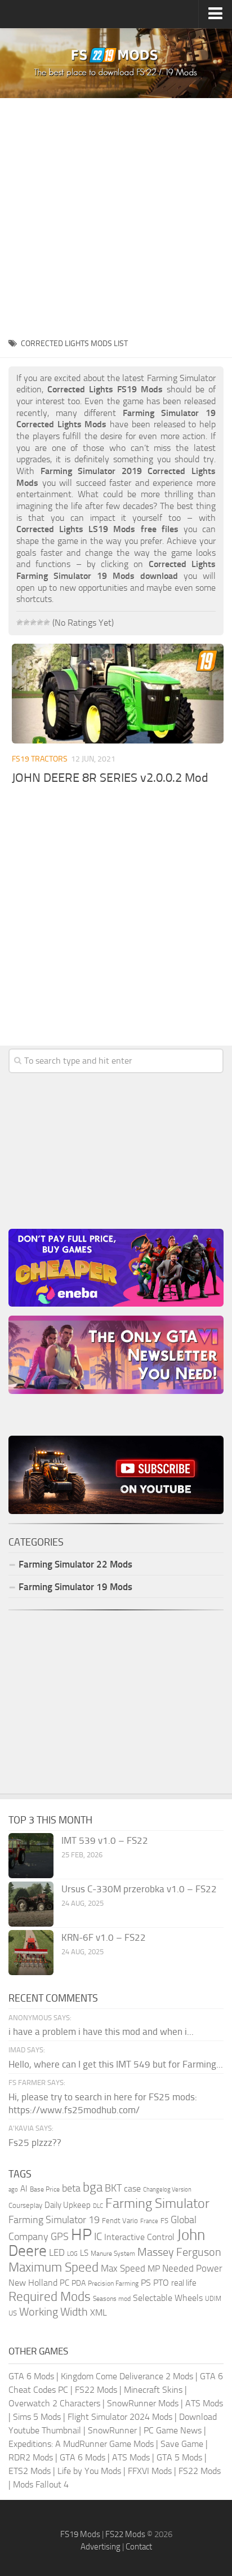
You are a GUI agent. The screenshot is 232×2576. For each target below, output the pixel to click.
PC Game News (173, 2430)
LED (57, 2252)
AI (24, 2189)
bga (93, 2187)
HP (81, 2235)
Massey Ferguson (179, 2252)
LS (84, 2253)
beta (71, 2188)
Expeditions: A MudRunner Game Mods (81, 2444)
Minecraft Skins (153, 2390)
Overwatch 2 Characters (54, 2403)
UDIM (213, 2299)
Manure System (113, 2254)
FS (164, 2221)
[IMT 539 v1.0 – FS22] (31, 1856)
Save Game (182, 2444)
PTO (161, 2283)
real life (184, 2283)
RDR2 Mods (31, 2457)
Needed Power (192, 2268)
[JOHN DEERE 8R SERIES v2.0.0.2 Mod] (118, 694)
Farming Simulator (157, 2203)
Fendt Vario (120, 2221)
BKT (113, 2188)
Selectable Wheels (168, 2298)
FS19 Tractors (40, 759)
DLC (98, 2206)
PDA (79, 2283)
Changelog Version (167, 2190)
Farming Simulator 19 (54, 2220)
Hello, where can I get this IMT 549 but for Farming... (116, 2064)
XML (99, 2312)
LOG (72, 2254)
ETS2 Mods (30, 2471)
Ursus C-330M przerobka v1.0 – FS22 (139, 1889)
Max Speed (123, 2268)
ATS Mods (204, 2403)
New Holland (33, 2283)
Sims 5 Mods (37, 2417)
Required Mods (50, 2297)
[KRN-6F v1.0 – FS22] (31, 1953)
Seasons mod (112, 2299)
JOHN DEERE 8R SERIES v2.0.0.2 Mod (110, 778)
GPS (60, 2237)
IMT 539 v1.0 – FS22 (105, 1840)
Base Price (45, 2189)
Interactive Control (139, 2237)
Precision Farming (113, 2283)
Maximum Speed (53, 2267)
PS (146, 2283)
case (132, 2188)
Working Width (53, 2312)
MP (154, 2269)
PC (64, 2283)
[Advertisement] (116, 214)
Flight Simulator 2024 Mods (120, 2417)
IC (98, 2236)
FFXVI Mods (150, 2471)
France (149, 2221)
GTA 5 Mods (179, 2457)
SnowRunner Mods (143, 2403)
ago (13, 2190)
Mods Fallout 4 (41, 2484)
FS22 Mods (96, 2390)
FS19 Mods (80, 2534)
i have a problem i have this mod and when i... (101, 2031)
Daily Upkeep (68, 2205)
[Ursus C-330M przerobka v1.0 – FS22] (31, 1904)
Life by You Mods (89, 2471)
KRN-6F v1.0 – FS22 (104, 1937)
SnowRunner (112, 2430)
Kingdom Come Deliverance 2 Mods (127, 2376)
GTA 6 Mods (31, 2376)
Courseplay (25, 2205)
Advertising (101, 2547)
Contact (139, 2547)
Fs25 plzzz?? (35, 2143)
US (13, 2313)
